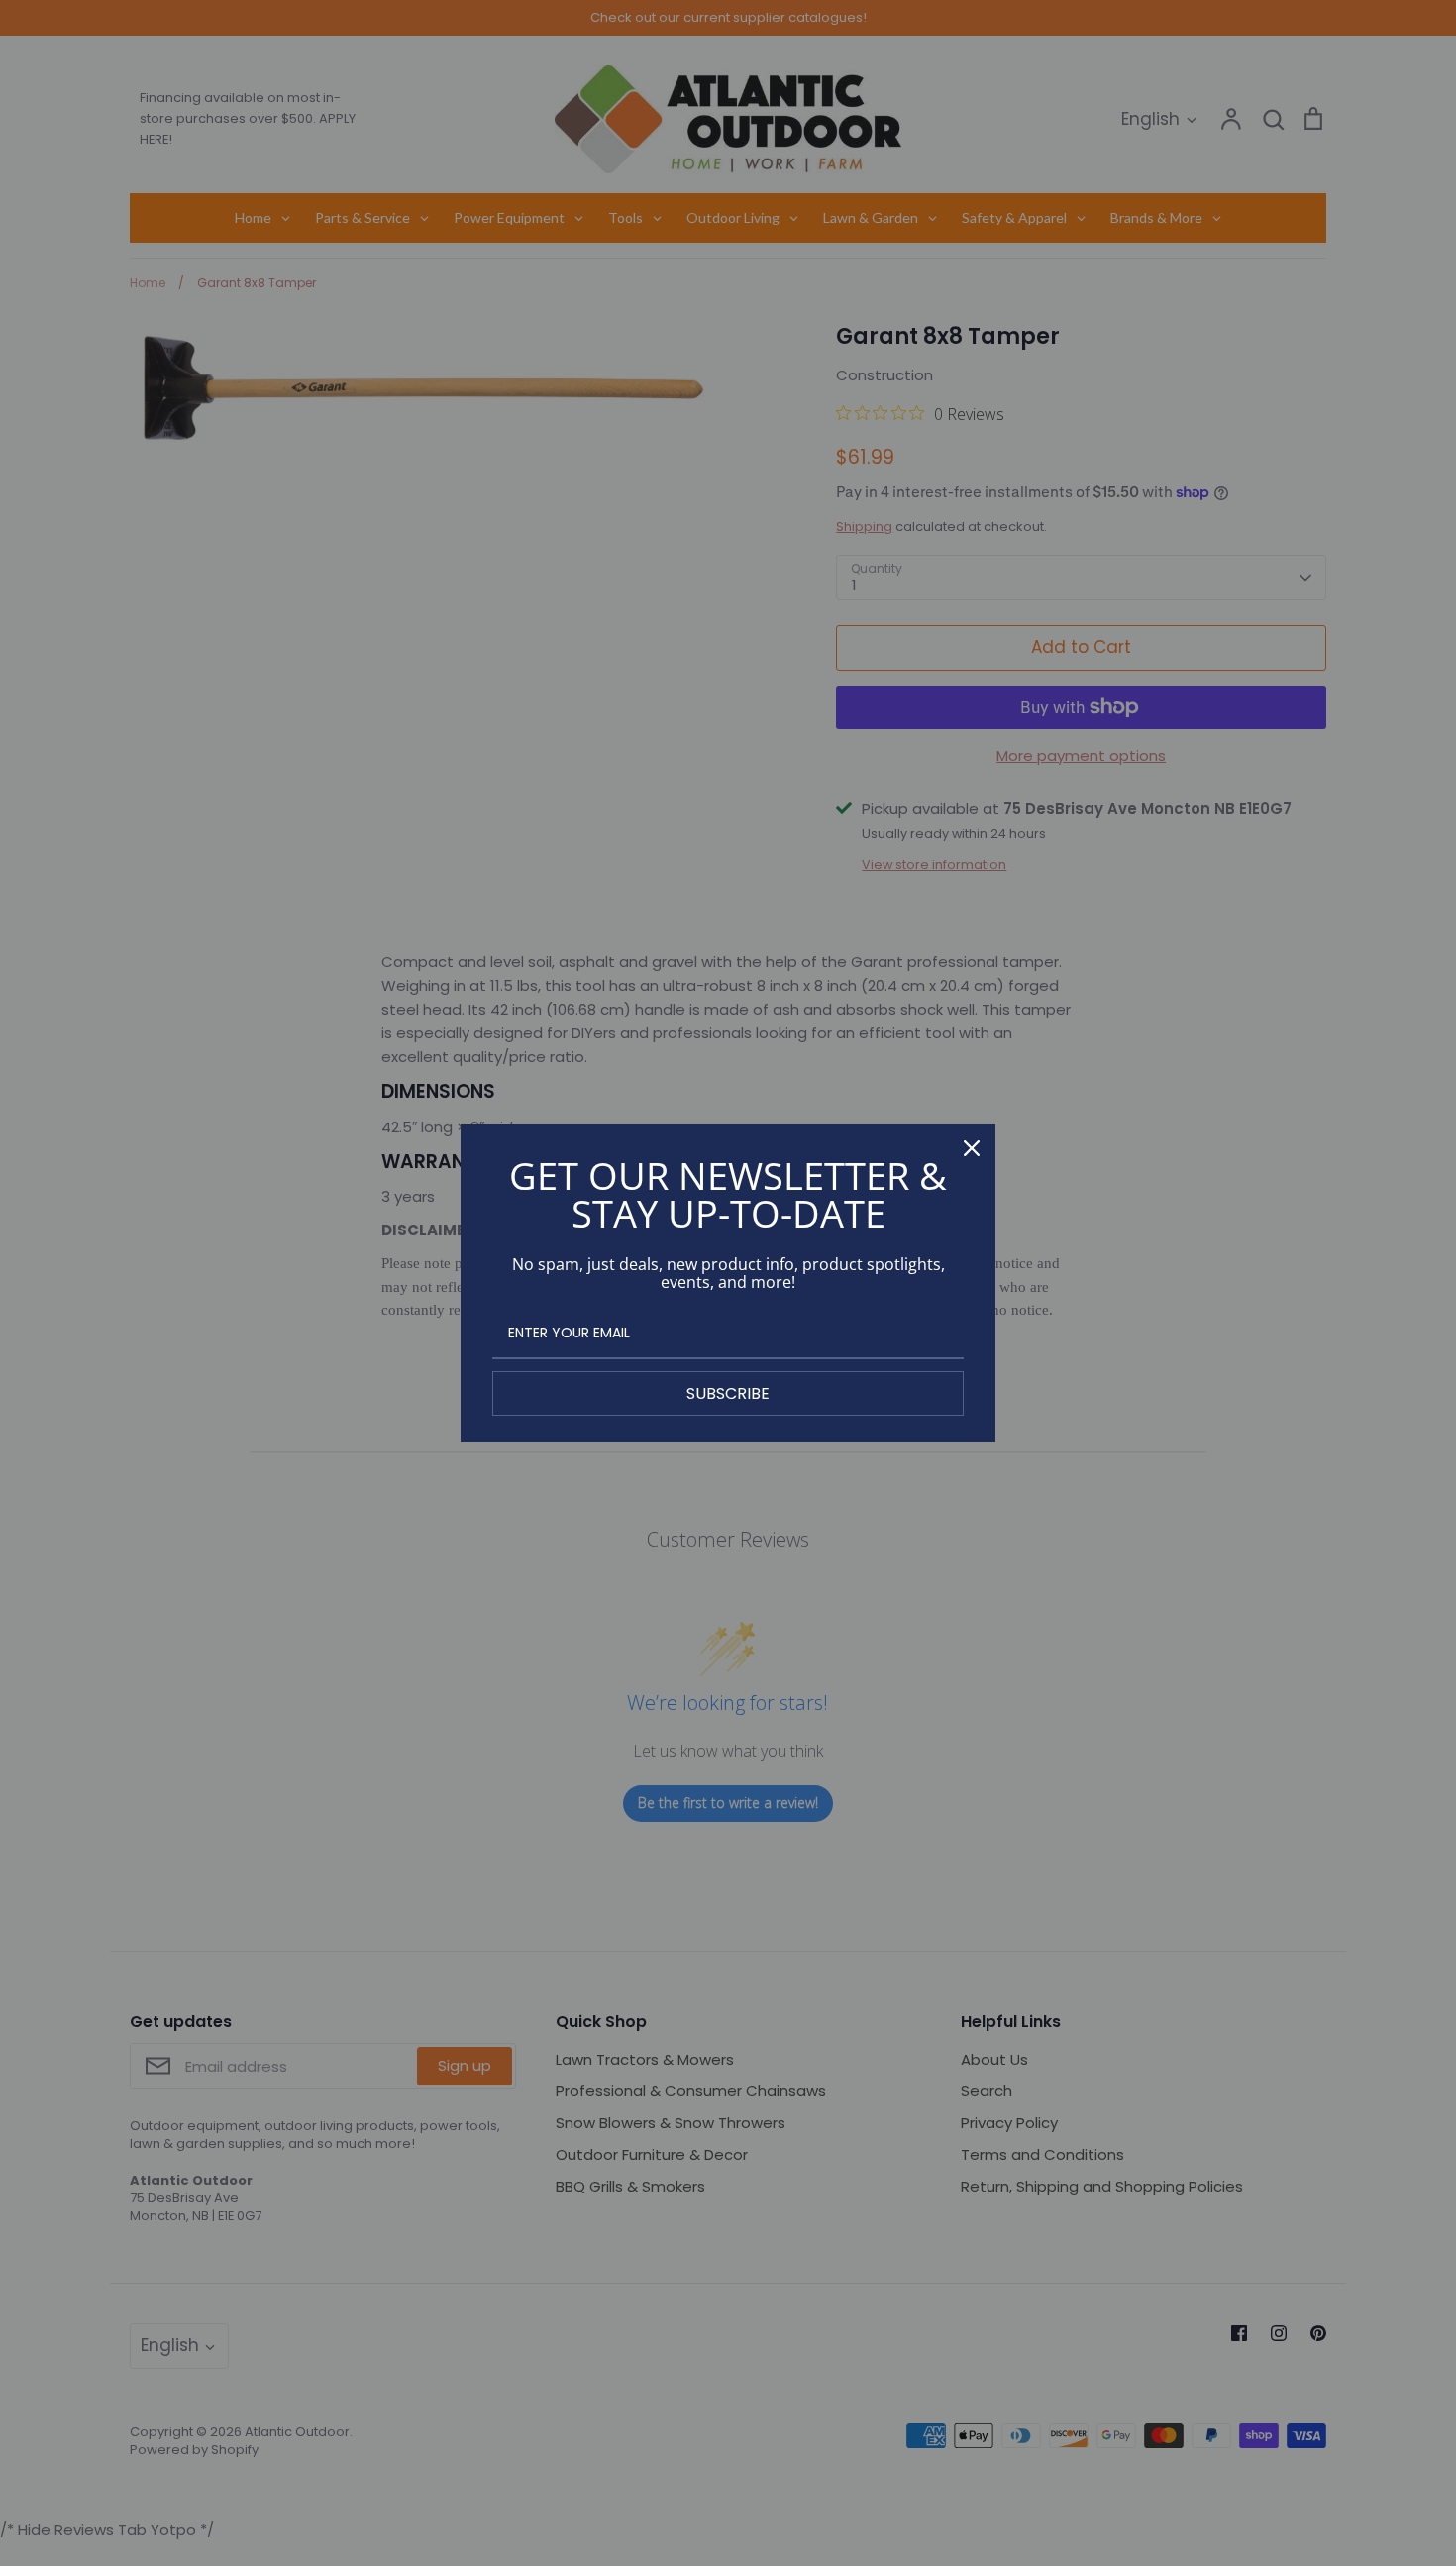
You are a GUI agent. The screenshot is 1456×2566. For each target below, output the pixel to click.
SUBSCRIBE (728, 1393)
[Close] (972, 1148)
